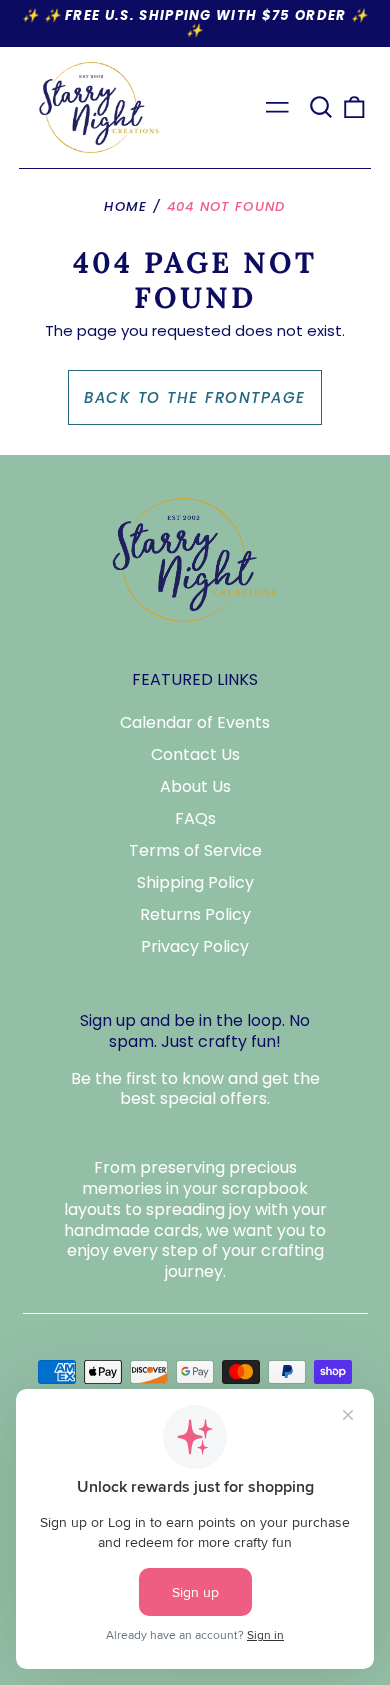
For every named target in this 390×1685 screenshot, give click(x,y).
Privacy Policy (195, 946)
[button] (321, 107)
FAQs (195, 818)
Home (125, 206)
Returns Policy (195, 914)
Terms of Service (195, 850)
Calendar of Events (195, 722)
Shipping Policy (195, 882)
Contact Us (195, 754)
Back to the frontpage (195, 397)
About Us (195, 786)
